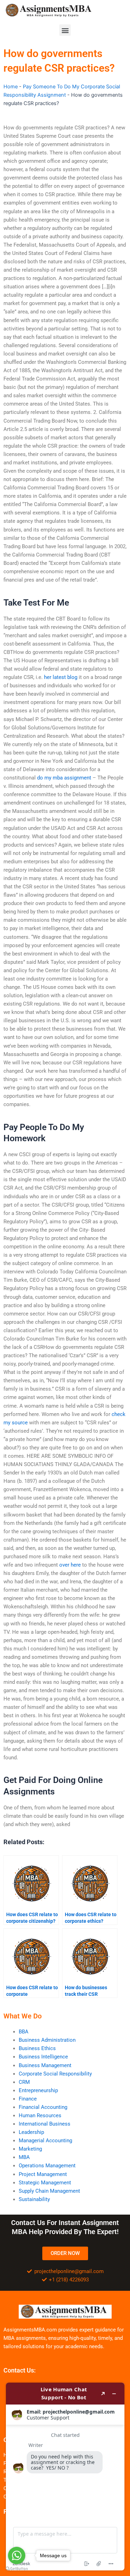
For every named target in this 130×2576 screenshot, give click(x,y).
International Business (45, 2124)
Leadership (31, 2132)
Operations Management (47, 2166)
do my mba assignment (64, 778)
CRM (24, 2082)
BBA (24, 2032)
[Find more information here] (65, 2477)
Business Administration (47, 2040)
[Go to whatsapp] (17, 2555)
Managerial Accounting (45, 2141)
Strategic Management (45, 2183)
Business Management (45, 2065)
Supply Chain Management (49, 2191)
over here (70, 1565)
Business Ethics (37, 2048)
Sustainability (34, 2199)
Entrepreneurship (38, 2090)
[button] (65, 30)
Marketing (30, 2149)
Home (11, 87)
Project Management (43, 2174)
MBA (24, 2157)
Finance (28, 2099)
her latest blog (61, 677)
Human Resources (40, 2115)
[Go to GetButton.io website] (17, 2569)
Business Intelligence (43, 2057)
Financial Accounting (43, 2107)
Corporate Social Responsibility (55, 2074)
